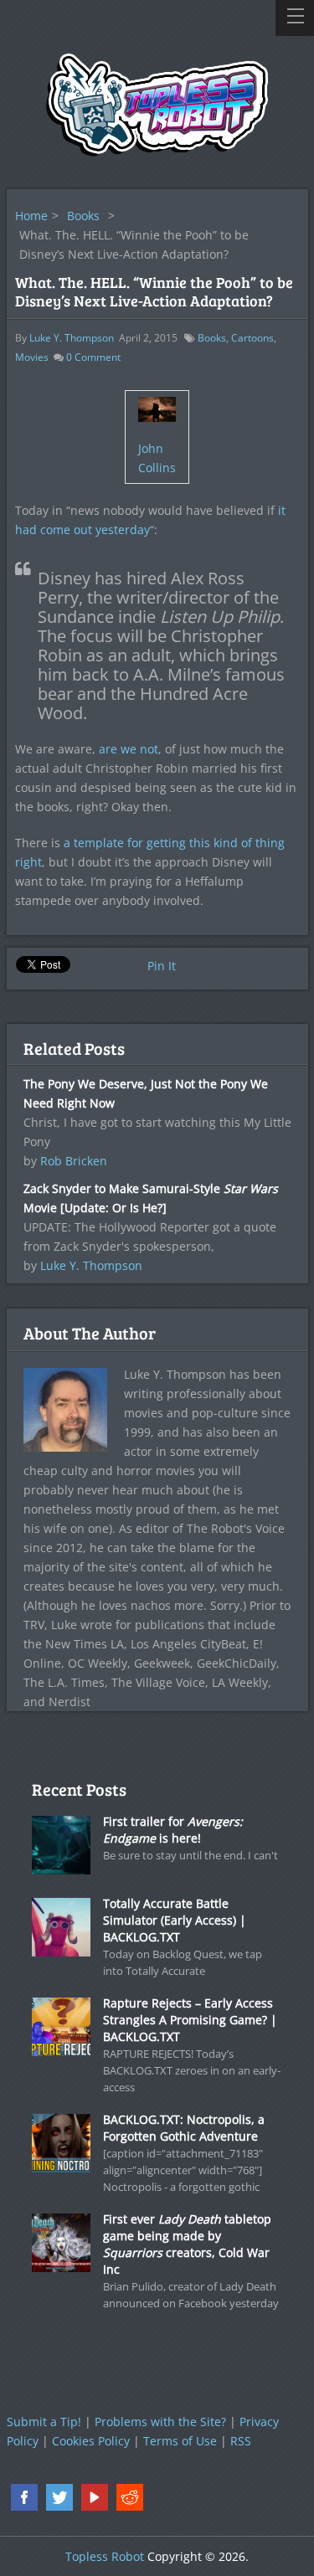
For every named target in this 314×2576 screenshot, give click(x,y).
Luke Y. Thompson (72, 338)
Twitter (59, 2497)
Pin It (162, 966)
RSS (241, 2441)
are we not (129, 749)
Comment (93, 357)
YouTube (95, 2497)
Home (31, 216)
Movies (32, 357)
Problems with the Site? (160, 2422)
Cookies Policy (91, 2441)
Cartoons (252, 338)
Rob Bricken (74, 1161)
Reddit (130, 2497)
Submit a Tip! (44, 2422)
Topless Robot (105, 2556)
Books (83, 216)
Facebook (24, 2497)
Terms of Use (180, 2441)
